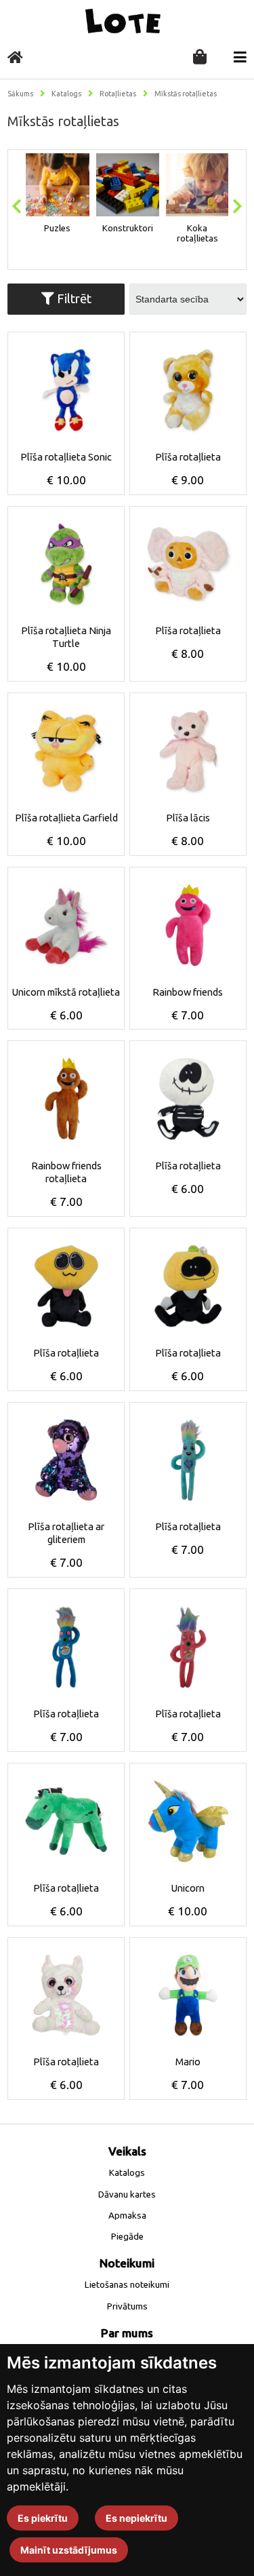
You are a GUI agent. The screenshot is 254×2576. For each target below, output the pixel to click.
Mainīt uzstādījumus (69, 2550)
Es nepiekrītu (136, 2518)
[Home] (15, 57)
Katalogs (66, 94)
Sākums (20, 94)
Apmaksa (127, 2216)
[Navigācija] (240, 57)
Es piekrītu (43, 2518)
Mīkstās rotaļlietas (186, 94)
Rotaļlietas (118, 94)
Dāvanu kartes (127, 2194)
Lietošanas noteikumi (127, 2285)
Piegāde (127, 2237)
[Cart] (200, 58)
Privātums (127, 2306)
